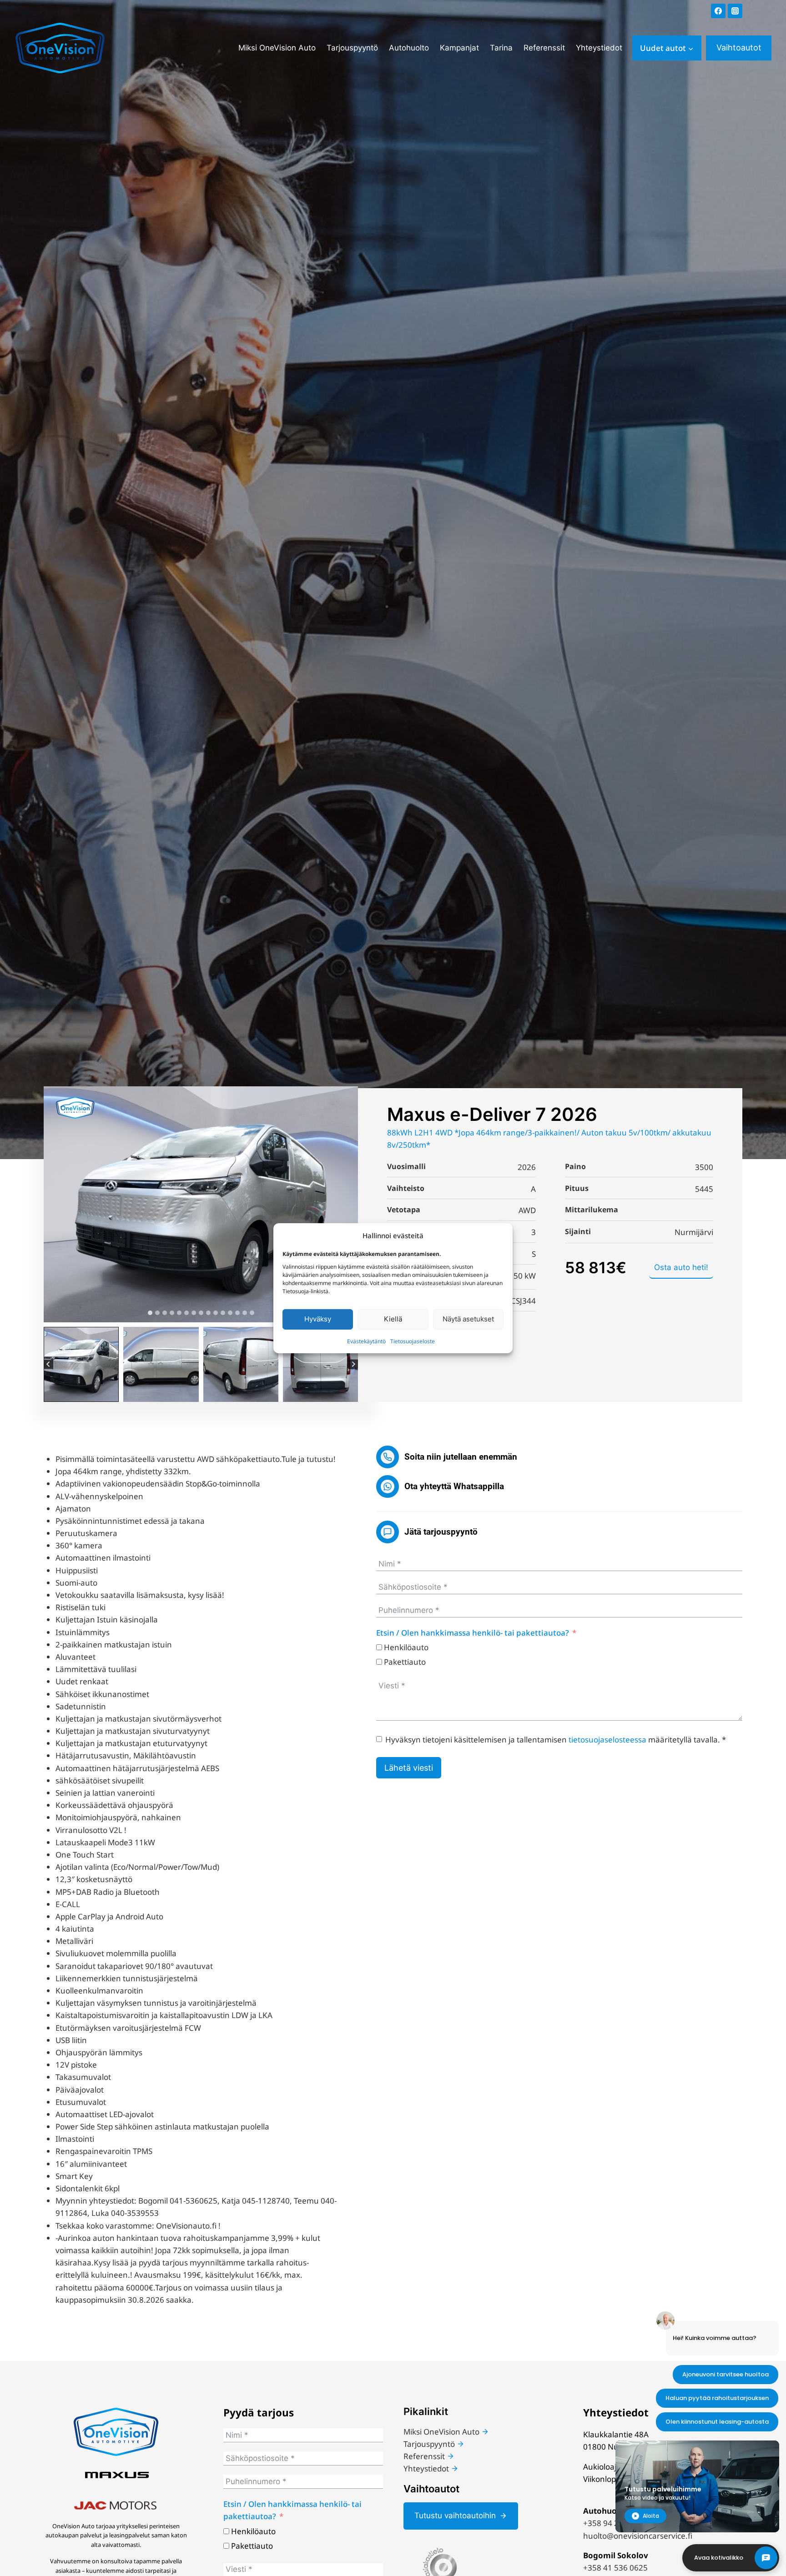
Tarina (501, 48)
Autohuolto (409, 48)
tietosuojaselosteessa (607, 1740)
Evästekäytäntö (366, 1341)
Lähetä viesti (409, 1768)
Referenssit (544, 48)
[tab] (150, 1313)
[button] (81, 1364)
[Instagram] (735, 11)
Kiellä (393, 1319)
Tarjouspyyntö (352, 48)
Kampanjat (459, 48)
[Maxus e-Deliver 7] (201, 1204)
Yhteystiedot (599, 48)
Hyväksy (318, 1319)
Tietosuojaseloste (413, 1341)
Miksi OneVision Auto (277, 48)
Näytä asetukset (468, 1319)
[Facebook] (718, 11)
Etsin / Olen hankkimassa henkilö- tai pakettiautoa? (473, 1633)
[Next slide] (353, 1364)
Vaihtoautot (739, 48)
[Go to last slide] (48, 1364)
